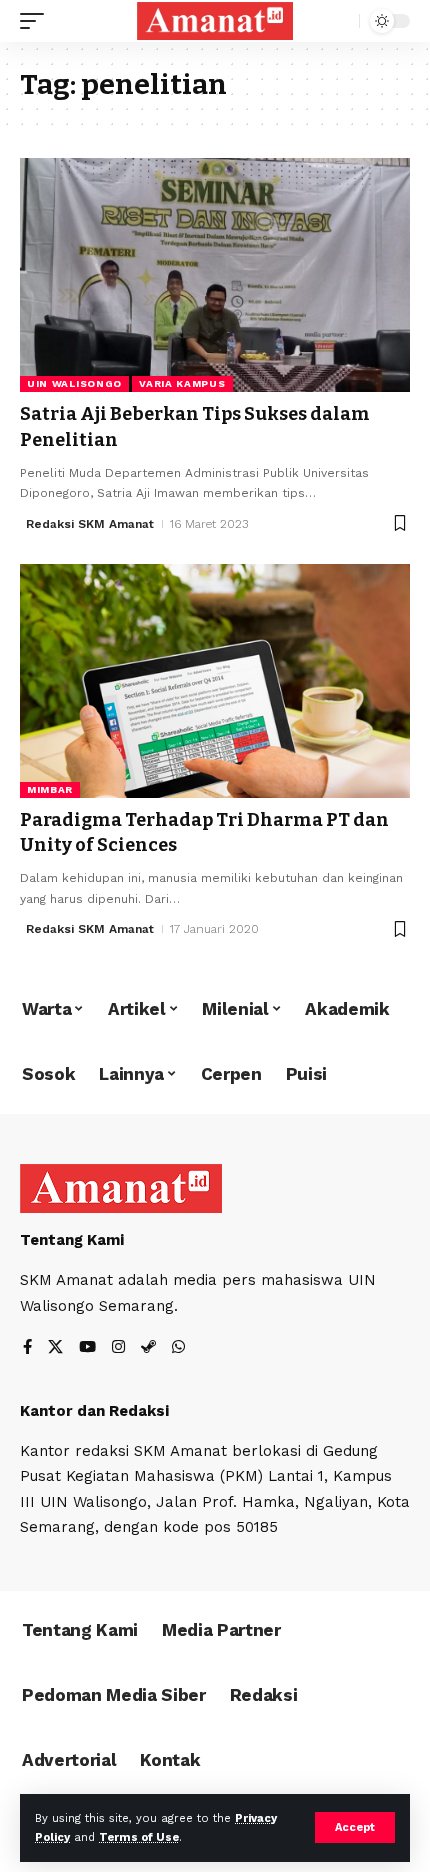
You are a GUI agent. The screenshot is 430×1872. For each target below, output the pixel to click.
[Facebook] (27, 1348)
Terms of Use (139, 1837)
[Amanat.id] (215, 20)
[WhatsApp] (178, 1348)
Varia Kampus (182, 383)
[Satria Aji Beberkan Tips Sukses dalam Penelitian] (215, 275)
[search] (339, 21)
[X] (55, 1348)
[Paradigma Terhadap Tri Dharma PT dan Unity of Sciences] (215, 681)
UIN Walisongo (74, 383)
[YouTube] (87, 1348)
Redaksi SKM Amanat (90, 524)
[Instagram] (118, 1348)
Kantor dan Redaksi (94, 1411)
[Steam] (148, 1348)
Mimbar (50, 789)
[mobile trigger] (37, 21)
